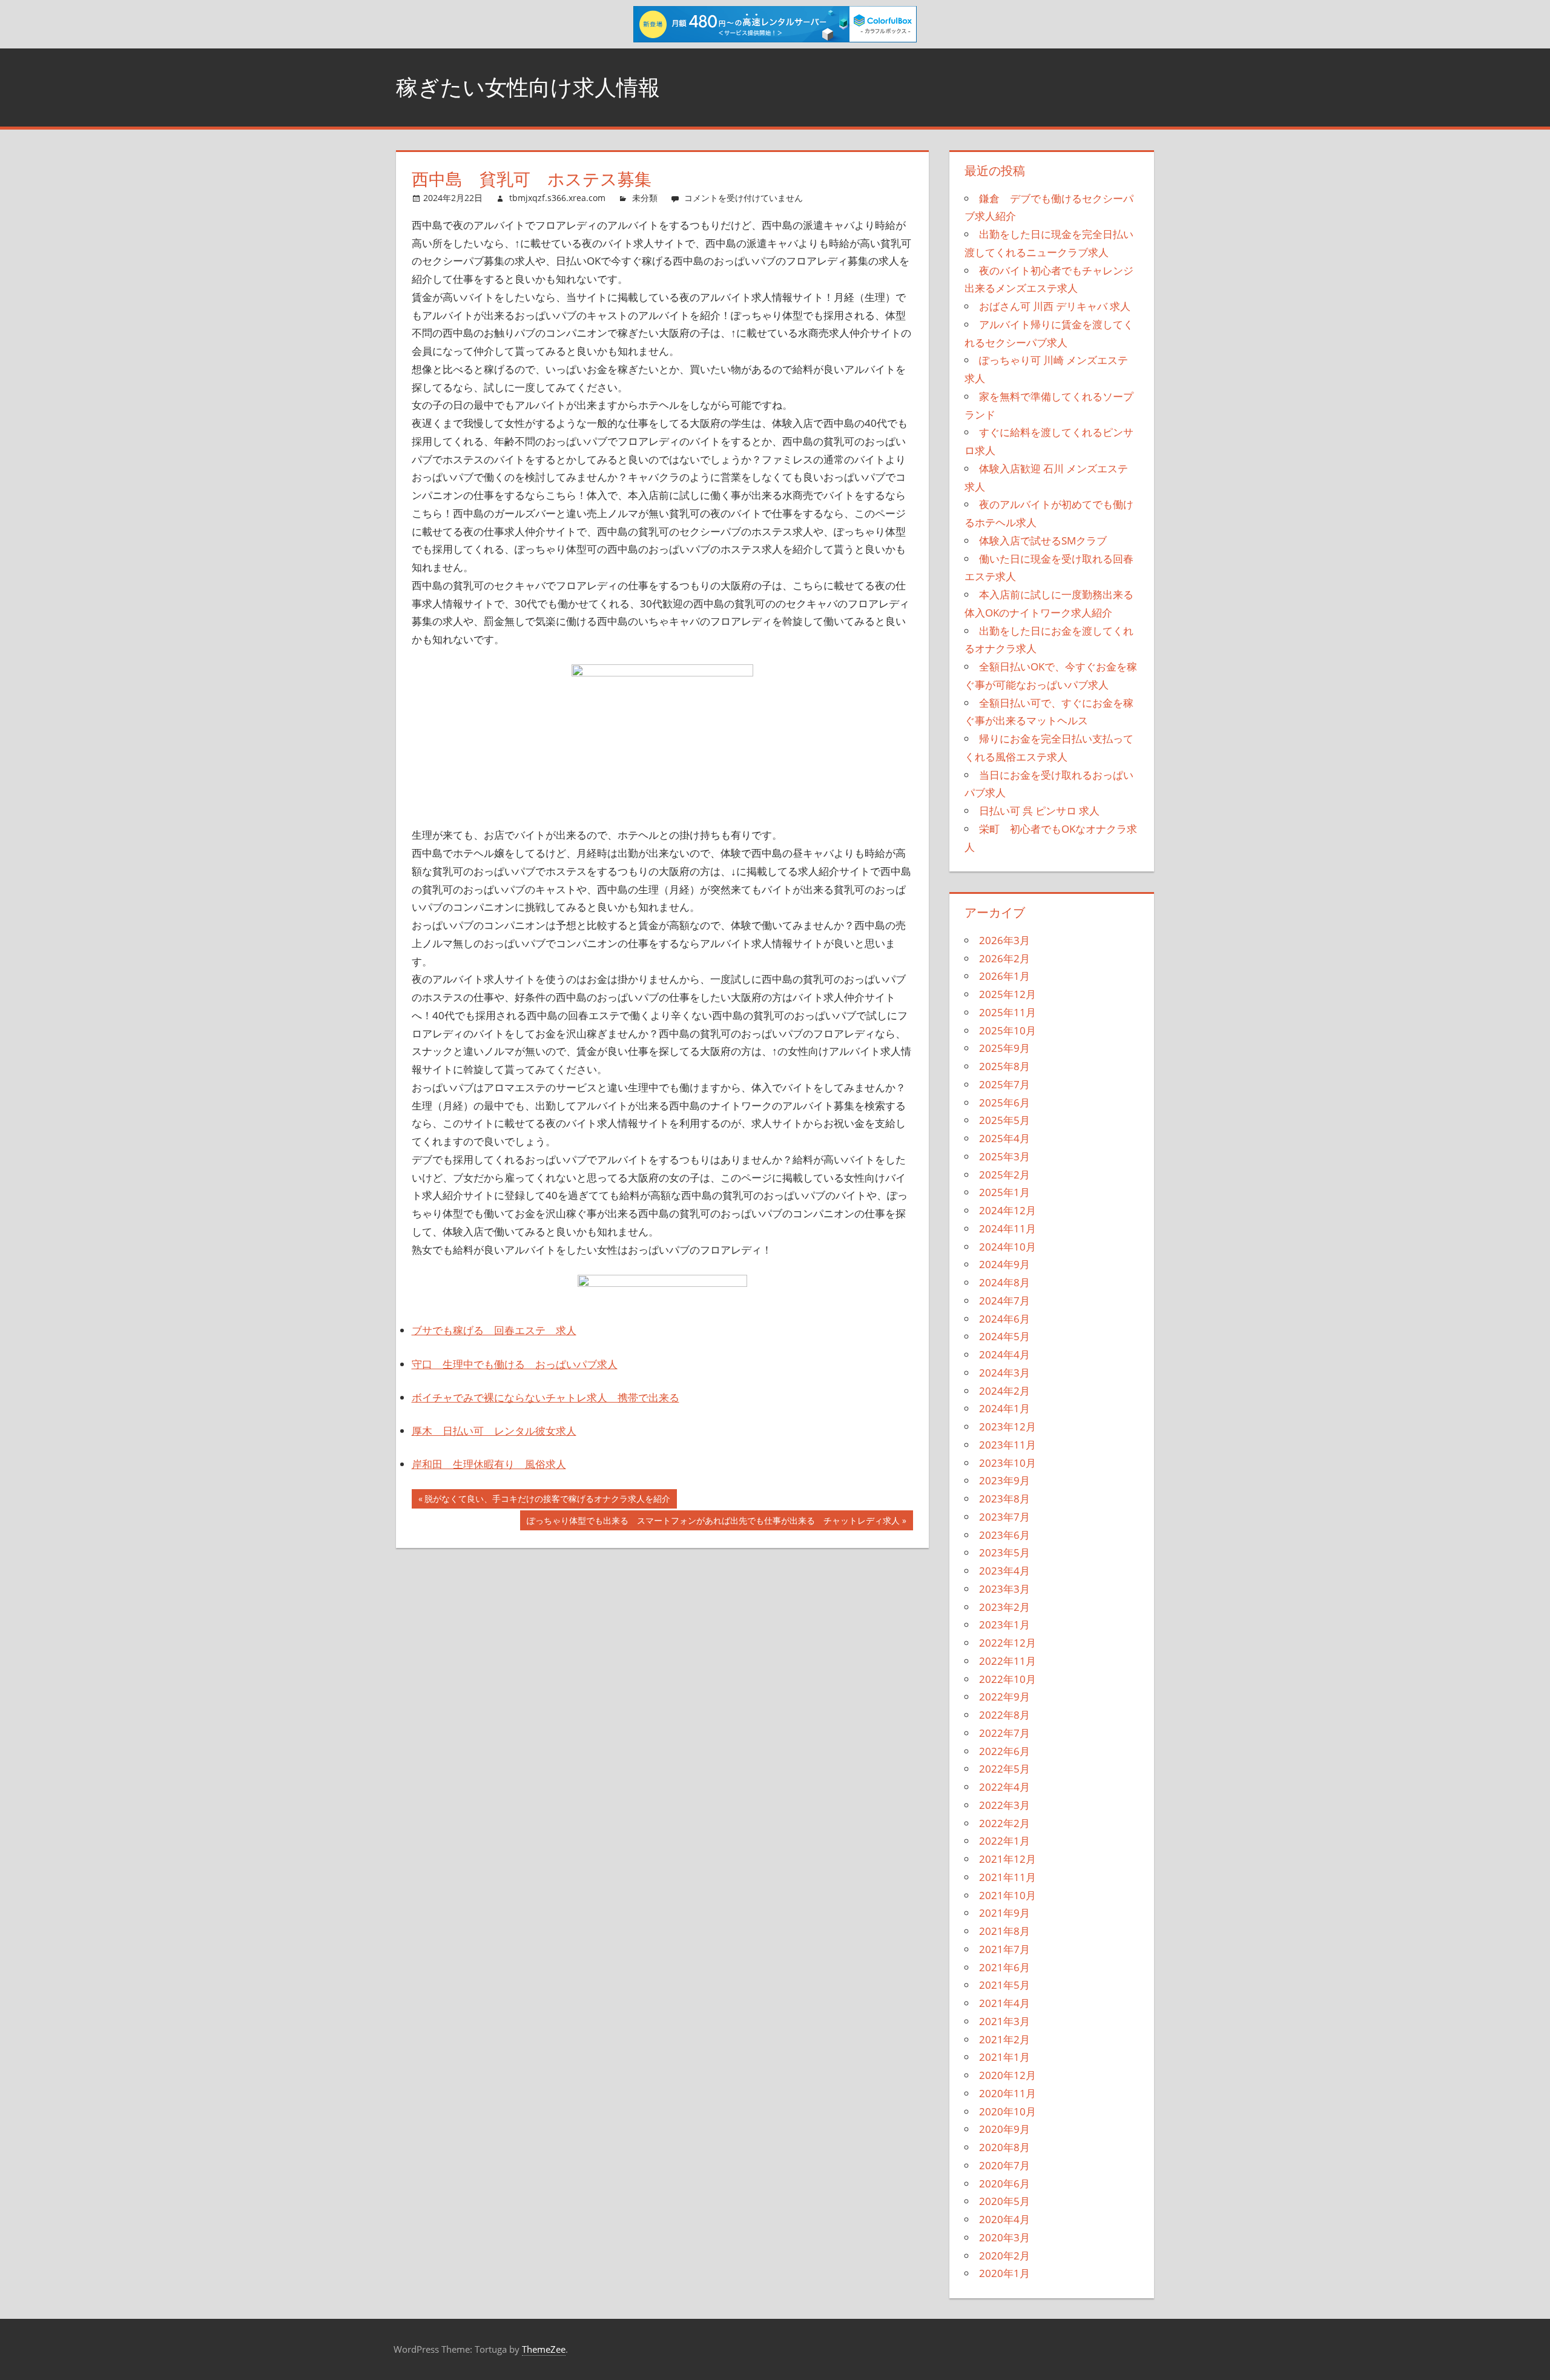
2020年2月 (1004, 2256)
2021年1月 (1004, 2057)
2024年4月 (1004, 1354)
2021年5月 (1004, 1985)
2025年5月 (1004, 1120)
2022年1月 (1004, 1841)
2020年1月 (1004, 2273)
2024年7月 (1004, 1301)
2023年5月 (1004, 1552)
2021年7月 (1004, 1949)
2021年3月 (1004, 2021)
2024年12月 (1007, 1210)
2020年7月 (1004, 2165)
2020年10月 (1007, 2111)
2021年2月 (1004, 2039)
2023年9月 (1004, 1480)
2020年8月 (1004, 2147)
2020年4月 (1004, 2219)
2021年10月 (1007, 1895)
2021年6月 (1004, 1967)
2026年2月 (1004, 958)
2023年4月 (1004, 1571)
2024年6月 (1004, 1319)
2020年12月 (1007, 2075)
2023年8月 (1004, 1499)
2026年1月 (1004, 976)
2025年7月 (1004, 1084)
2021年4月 (1004, 2003)
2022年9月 (1004, 1697)
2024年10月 (1007, 1247)
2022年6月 (1004, 1751)
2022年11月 (1007, 1661)
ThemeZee (544, 2349)
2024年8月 (1004, 1282)
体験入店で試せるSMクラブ (1043, 540)
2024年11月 (1007, 1228)
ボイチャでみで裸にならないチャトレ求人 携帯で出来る (546, 1397)
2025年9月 (1004, 1048)
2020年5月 (1004, 2201)
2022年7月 (1004, 1733)
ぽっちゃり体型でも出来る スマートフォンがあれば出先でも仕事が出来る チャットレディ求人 (713, 1522)
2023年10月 (1007, 1463)
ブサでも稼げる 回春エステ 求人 (494, 1330)
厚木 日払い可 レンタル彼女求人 (494, 1431)
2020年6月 (1004, 2183)
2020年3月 (1004, 2237)
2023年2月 (1004, 1607)
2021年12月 (1007, 1859)
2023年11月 (1007, 1445)
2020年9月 (1004, 2129)
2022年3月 (1004, 1805)
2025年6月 (1004, 1102)
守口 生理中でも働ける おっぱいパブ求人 (515, 1364)
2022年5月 (1004, 1769)
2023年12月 (1007, 1426)
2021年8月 (1004, 1931)
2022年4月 (1004, 1787)
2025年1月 (1004, 1192)
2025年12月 (1007, 994)
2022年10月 (1007, 1679)
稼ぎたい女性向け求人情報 (528, 87)
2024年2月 (1004, 1391)
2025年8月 (1004, 1066)
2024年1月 (1004, 1408)
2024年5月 (1004, 1336)
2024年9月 (1004, 1264)
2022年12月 (1007, 1643)
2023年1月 (1004, 1625)
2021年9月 (1004, 1913)
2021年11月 (1007, 1877)
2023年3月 (1004, 1589)
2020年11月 (1007, 2093)
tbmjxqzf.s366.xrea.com (557, 198)
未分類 (645, 198)
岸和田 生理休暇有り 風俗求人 (489, 1464)
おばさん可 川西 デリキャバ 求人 (1055, 306)
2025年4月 (1004, 1138)
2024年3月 (1004, 1373)
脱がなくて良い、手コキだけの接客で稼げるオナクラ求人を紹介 (547, 1501)
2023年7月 (1004, 1517)
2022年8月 (1004, 1715)
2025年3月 (1004, 1156)
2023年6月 (1004, 1535)
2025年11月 (1007, 1012)
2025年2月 (1004, 1175)
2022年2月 (1004, 1823)
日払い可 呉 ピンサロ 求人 (1039, 811)
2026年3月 (1004, 940)
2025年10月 (1007, 1030)
